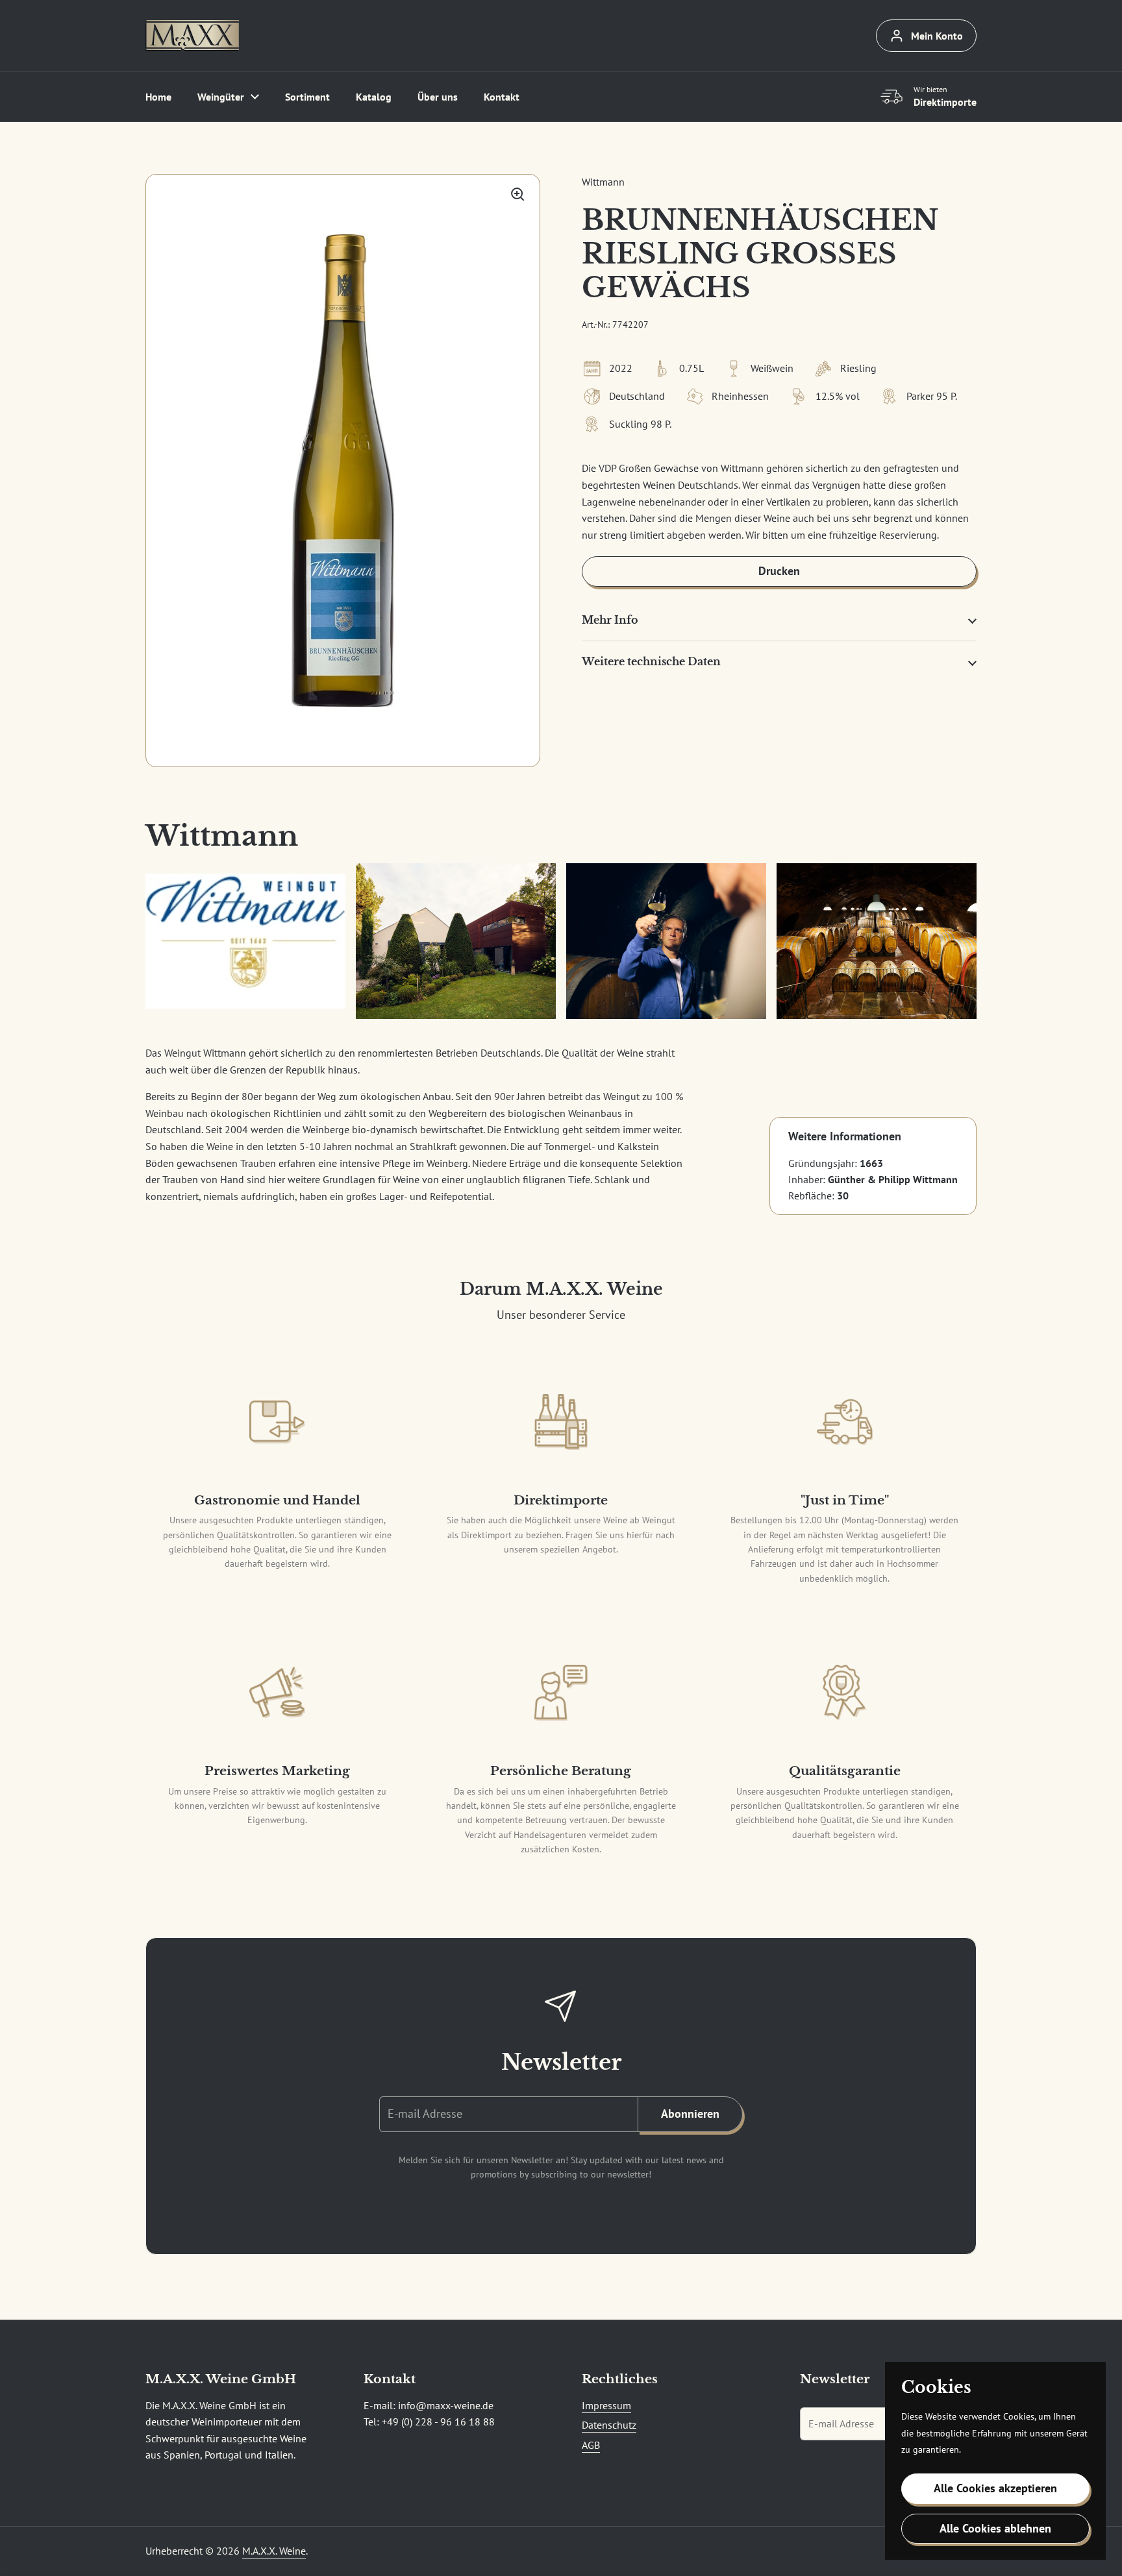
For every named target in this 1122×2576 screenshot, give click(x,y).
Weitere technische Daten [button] (651, 662)
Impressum (606, 2405)
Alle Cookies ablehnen (995, 2528)
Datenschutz (609, 2425)
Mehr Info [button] (610, 620)
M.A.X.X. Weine (274, 2551)
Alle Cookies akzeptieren (995, 2488)
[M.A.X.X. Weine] (192, 36)
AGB (591, 2445)
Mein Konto (937, 36)
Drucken (779, 571)
